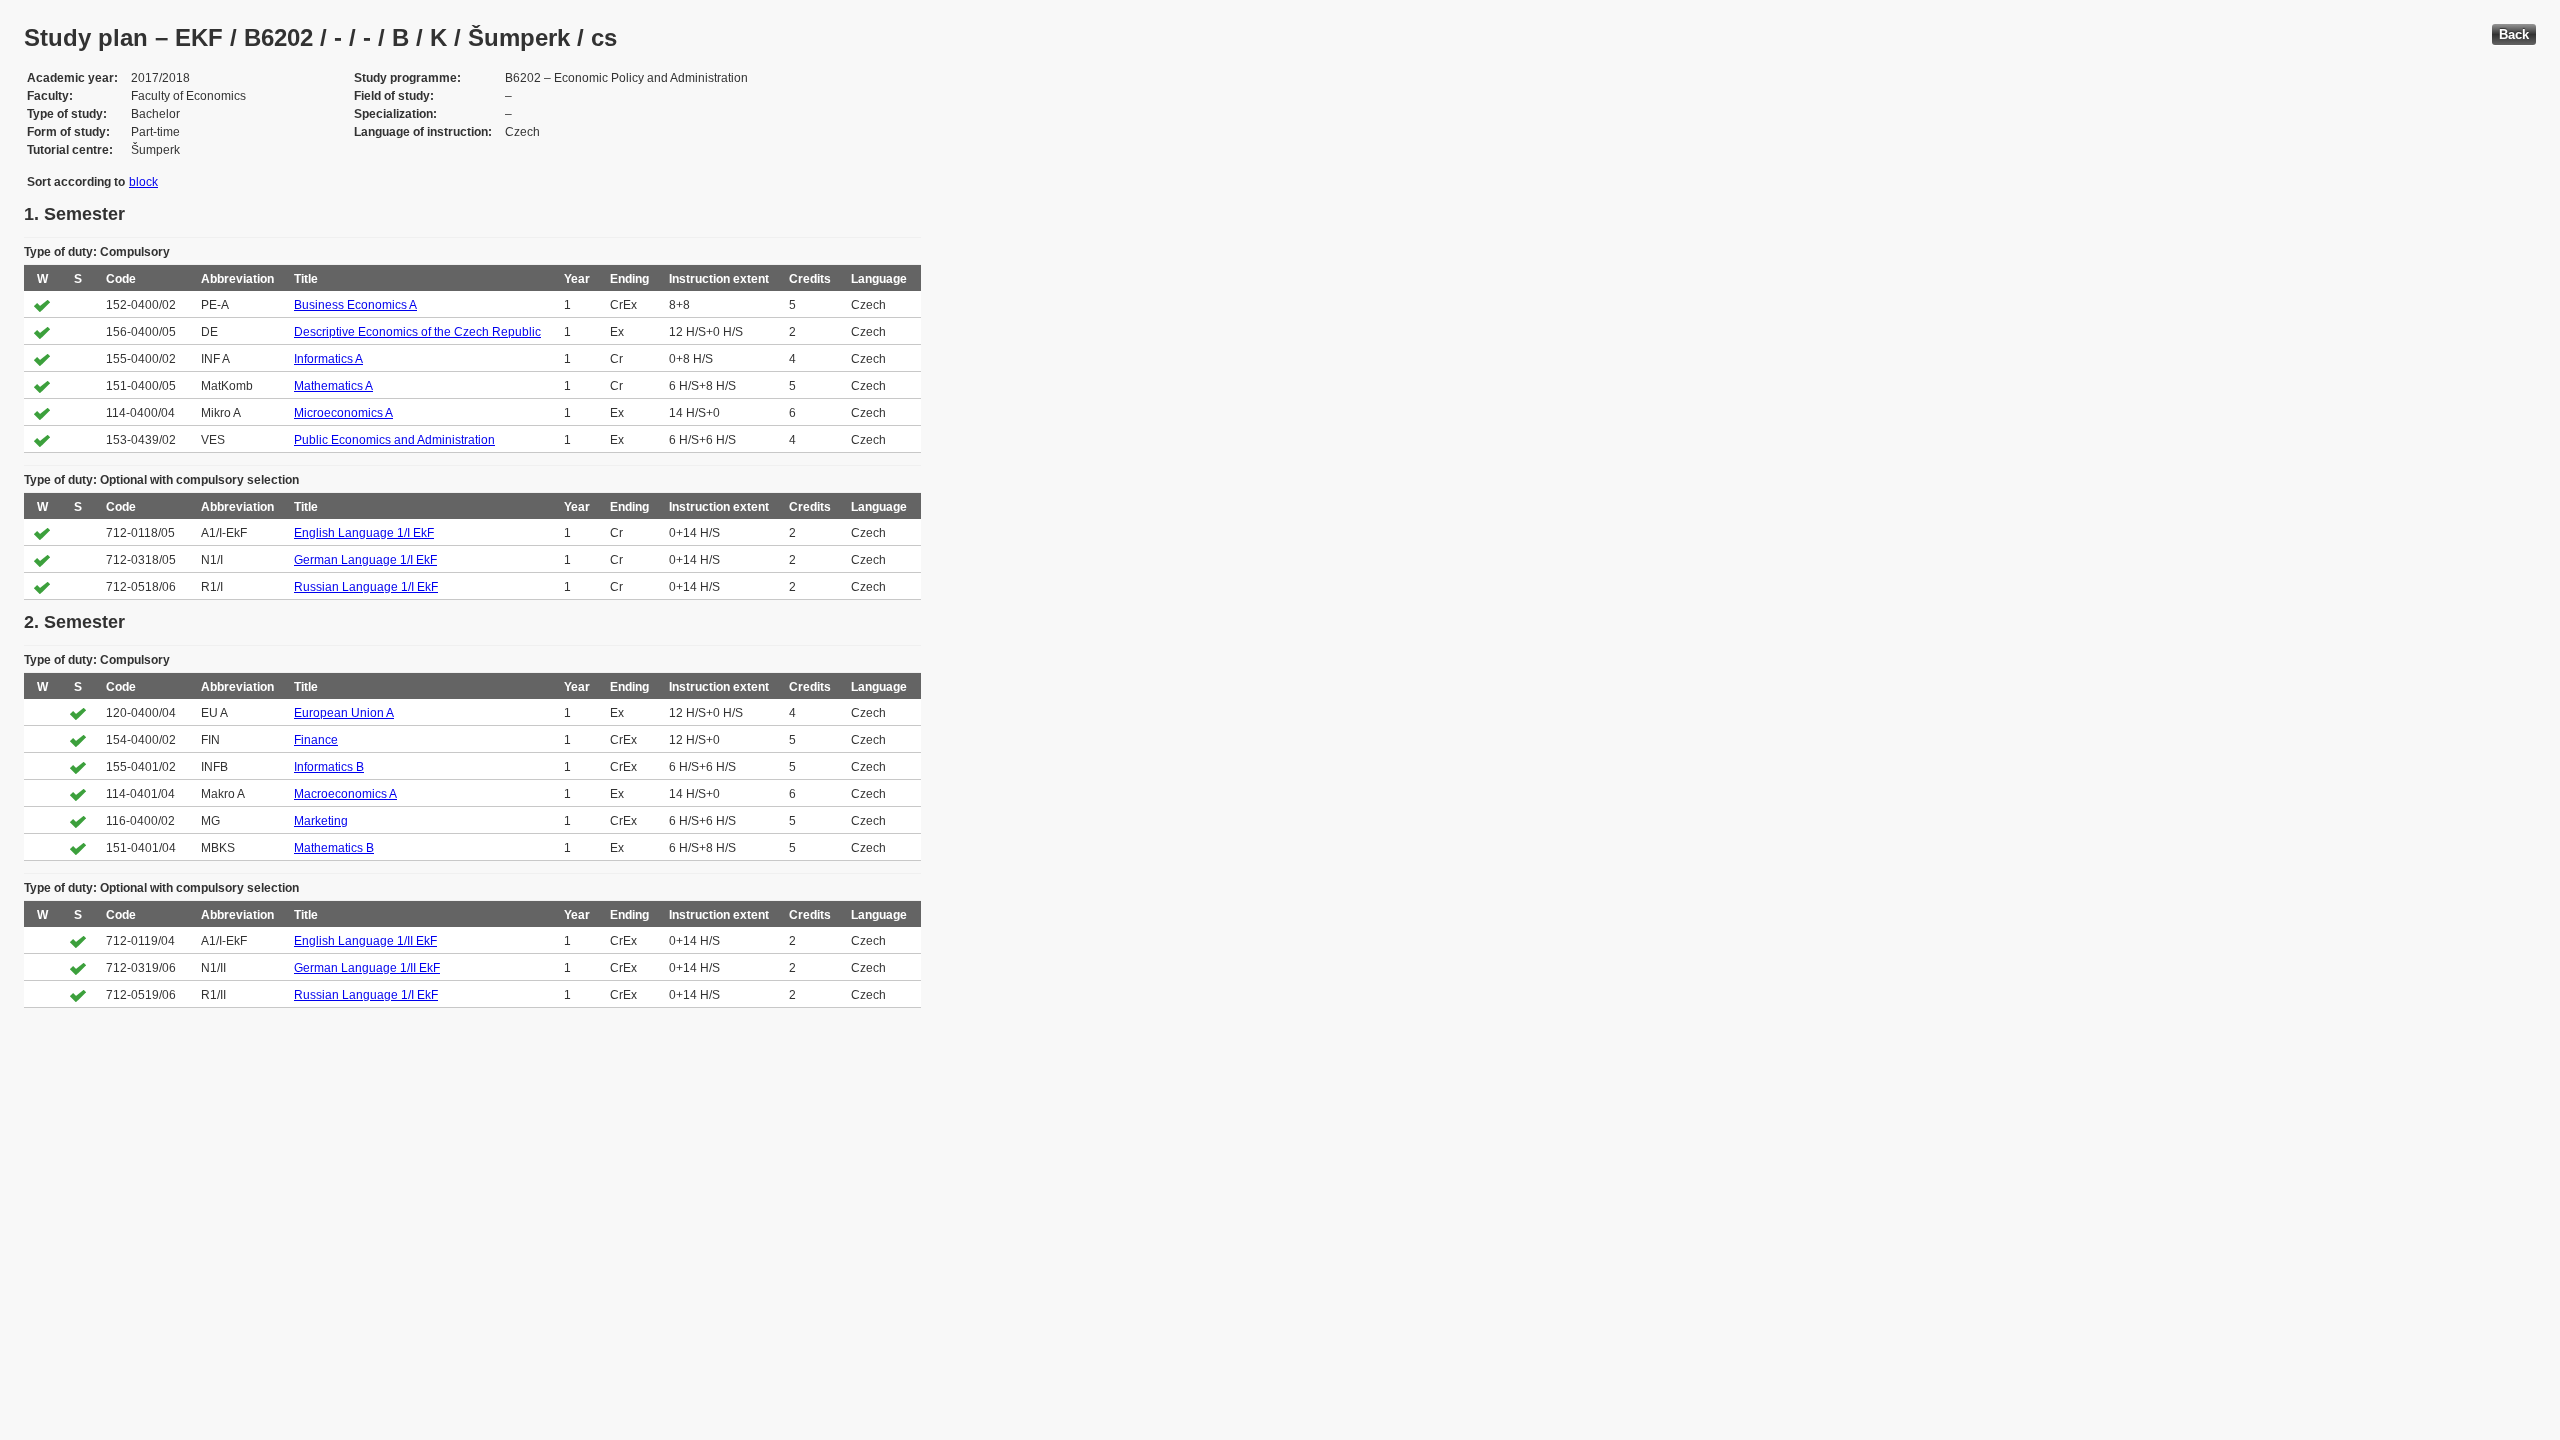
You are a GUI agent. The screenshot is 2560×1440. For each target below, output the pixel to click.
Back (2514, 34)
